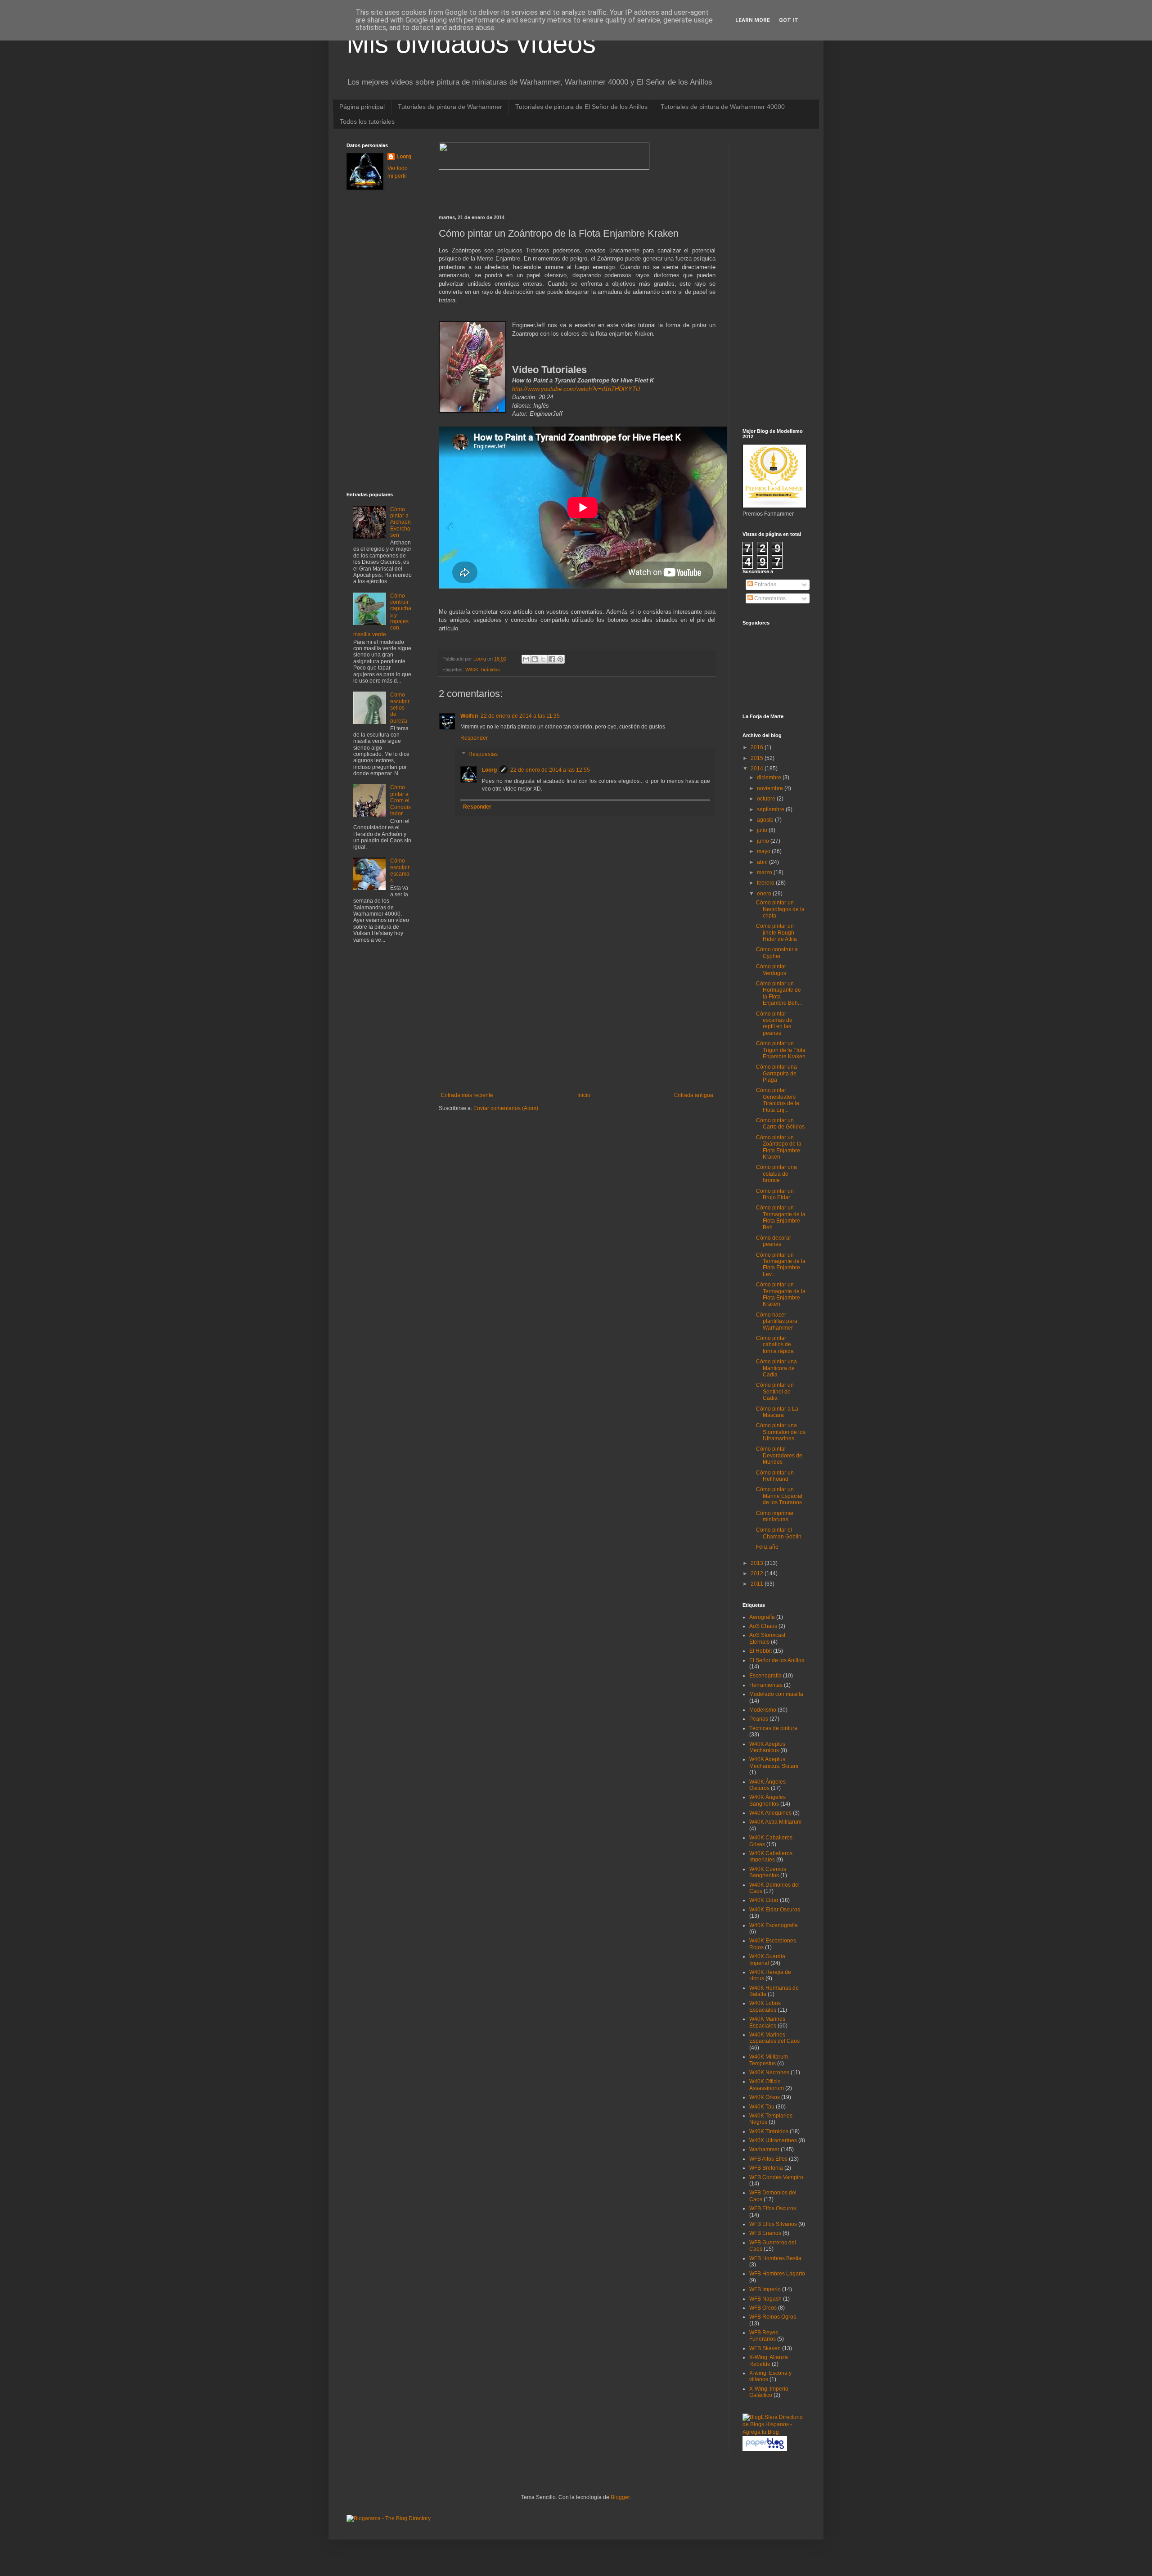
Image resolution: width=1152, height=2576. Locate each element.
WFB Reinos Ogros (773, 2317)
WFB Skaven (765, 2348)
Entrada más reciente (467, 1095)
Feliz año (767, 1547)
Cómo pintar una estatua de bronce (776, 1174)
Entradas (765, 584)
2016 (758, 747)
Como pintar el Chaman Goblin (779, 1533)
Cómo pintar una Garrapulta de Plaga (776, 1073)
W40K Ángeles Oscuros (767, 1785)
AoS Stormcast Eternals (767, 1638)
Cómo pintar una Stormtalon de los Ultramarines (781, 1432)
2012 (758, 1573)
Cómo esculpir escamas (400, 870)
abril (763, 862)
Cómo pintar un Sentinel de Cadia (775, 1391)
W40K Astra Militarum (775, 1822)
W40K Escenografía (774, 1925)
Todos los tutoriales (367, 121)
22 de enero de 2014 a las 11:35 (520, 716)
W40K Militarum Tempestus (769, 2060)
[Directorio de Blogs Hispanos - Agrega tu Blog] (774, 2432)
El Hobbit (760, 1651)
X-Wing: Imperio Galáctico (769, 2392)
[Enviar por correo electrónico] (526, 659)
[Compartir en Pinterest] (560, 659)
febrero (766, 883)
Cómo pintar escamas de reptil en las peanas (774, 1023)
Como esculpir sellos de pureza (400, 708)
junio (764, 841)
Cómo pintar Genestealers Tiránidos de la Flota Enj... (778, 1100)
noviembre (771, 788)
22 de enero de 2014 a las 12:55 (550, 770)
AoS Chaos (763, 1626)
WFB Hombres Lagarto (777, 2274)
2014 (758, 769)
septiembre (771, 809)
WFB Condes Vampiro (776, 2177)
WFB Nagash (765, 2299)
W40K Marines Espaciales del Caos (774, 2038)
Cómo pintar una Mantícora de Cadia (776, 1368)
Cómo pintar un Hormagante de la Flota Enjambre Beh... (779, 993)
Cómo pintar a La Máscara (777, 1412)
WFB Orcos (763, 2308)
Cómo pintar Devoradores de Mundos (779, 1455)
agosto (766, 820)
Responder (474, 738)
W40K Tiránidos (483, 670)
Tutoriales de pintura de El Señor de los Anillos (581, 107)
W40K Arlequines (770, 1813)
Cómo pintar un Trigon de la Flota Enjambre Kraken (781, 1050)
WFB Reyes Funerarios (764, 2336)
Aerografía (762, 1617)
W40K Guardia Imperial (767, 1960)
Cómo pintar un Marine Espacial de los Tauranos (779, 1496)
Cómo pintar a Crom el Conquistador (400, 800)
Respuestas (483, 754)
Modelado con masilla (776, 1694)
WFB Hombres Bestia (775, 2258)
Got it (789, 20)
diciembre (770, 778)
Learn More (753, 20)
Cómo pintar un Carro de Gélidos (780, 1124)
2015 (758, 758)
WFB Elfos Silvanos (773, 2224)
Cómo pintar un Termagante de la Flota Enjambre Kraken (781, 1294)
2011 (758, 1584)
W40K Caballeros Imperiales (771, 1857)
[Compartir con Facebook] (552, 659)
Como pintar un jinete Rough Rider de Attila (776, 933)
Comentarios (769, 598)
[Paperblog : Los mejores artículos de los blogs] (765, 2449)
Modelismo (763, 1710)
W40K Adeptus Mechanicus (767, 1747)
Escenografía (765, 1676)
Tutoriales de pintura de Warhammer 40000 (723, 107)
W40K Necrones (769, 2072)
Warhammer (764, 2149)
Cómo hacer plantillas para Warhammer (777, 1321)
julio (763, 830)
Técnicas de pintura (773, 1728)
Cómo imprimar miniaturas (775, 1516)
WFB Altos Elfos (768, 2159)
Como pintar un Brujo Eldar (775, 1194)
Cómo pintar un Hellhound (775, 1476)
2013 (758, 1563)
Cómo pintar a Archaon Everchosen (400, 522)
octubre (767, 799)
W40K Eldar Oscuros (775, 1910)
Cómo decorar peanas (774, 1241)
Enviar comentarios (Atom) (506, 1108)
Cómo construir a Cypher (777, 953)
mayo (764, 851)
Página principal (362, 107)
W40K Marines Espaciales (767, 2022)
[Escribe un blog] (535, 659)
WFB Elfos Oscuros (773, 2208)
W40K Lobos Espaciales (765, 2006)
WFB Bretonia (766, 2168)
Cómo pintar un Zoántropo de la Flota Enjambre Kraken (779, 1147)
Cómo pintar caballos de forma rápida (775, 1345)
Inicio (584, 1095)
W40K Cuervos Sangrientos (768, 1872)
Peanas (759, 1719)
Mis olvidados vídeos (471, 43)
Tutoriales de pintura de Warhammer (450, 107)
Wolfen (469, 716)
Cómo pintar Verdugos (771, 970)
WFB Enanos (765, 2233)
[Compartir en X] (543, 659)
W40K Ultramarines (773, 2140)
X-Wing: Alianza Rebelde (769, 2360)
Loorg (480, 659)
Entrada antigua (694, 1095)
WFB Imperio (765, 2289)
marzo (765, 872)
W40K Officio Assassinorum (767, 2085)
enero (765, 894)
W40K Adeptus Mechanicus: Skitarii (774, 1762)
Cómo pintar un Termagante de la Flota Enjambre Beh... (781, 1217)
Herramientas (766, 1685)
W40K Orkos (765, 2097)
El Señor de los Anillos (777, 1660)
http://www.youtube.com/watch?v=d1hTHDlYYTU (576, 389)
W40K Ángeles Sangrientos (767, 1800)
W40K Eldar (764, 1900)
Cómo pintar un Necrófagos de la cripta (780, 909)
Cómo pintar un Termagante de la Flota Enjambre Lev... (781, 1265)
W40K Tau (762, 2107)
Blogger (620, 2497)
